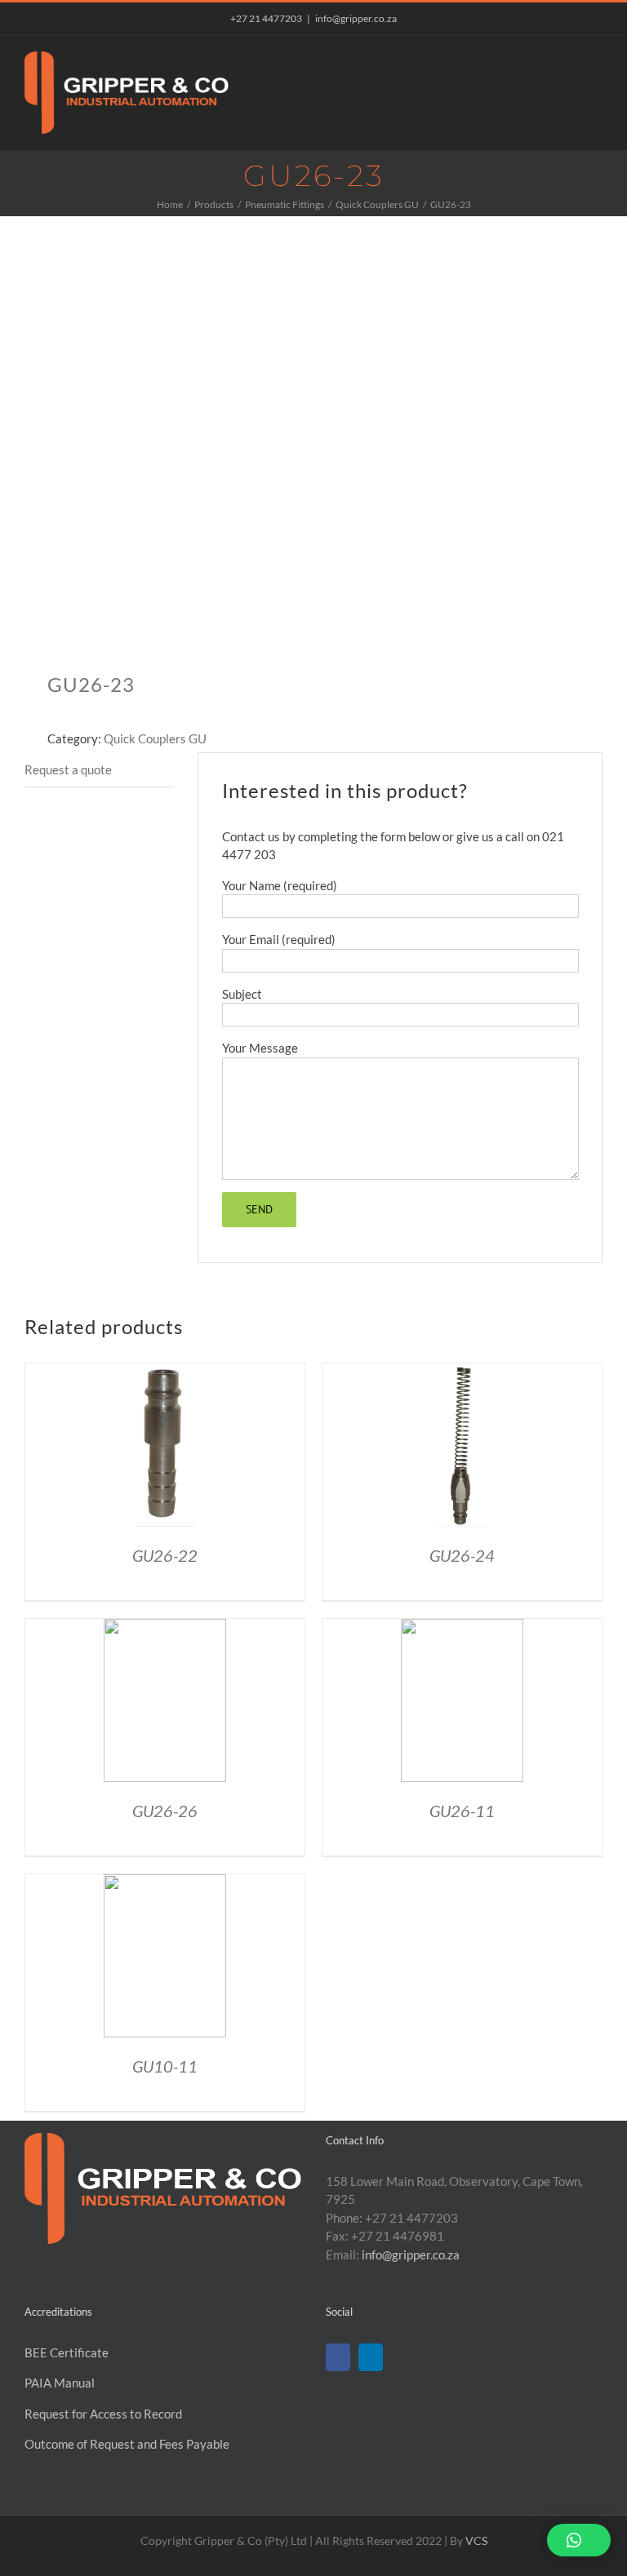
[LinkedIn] (371, 2357)
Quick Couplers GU (155, 738)
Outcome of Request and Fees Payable (127, 2444)
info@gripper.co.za (356, 18)
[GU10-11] (165, 1883)
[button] (579, 2540)
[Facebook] (338, 2357)
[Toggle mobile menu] (596, 60)
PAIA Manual (60, 2383)
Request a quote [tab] (68, 769)
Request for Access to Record (103, 2414)
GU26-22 (165, 1555)
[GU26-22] (165, 1372)
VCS (476, 2541)
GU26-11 (462, 1811)
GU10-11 (165, 2066)
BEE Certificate (67, 2352)
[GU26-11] (462, 1628)
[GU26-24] (462, 1372)
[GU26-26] (165, 1628)
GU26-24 (462, 1555)
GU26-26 (165, 1811)
